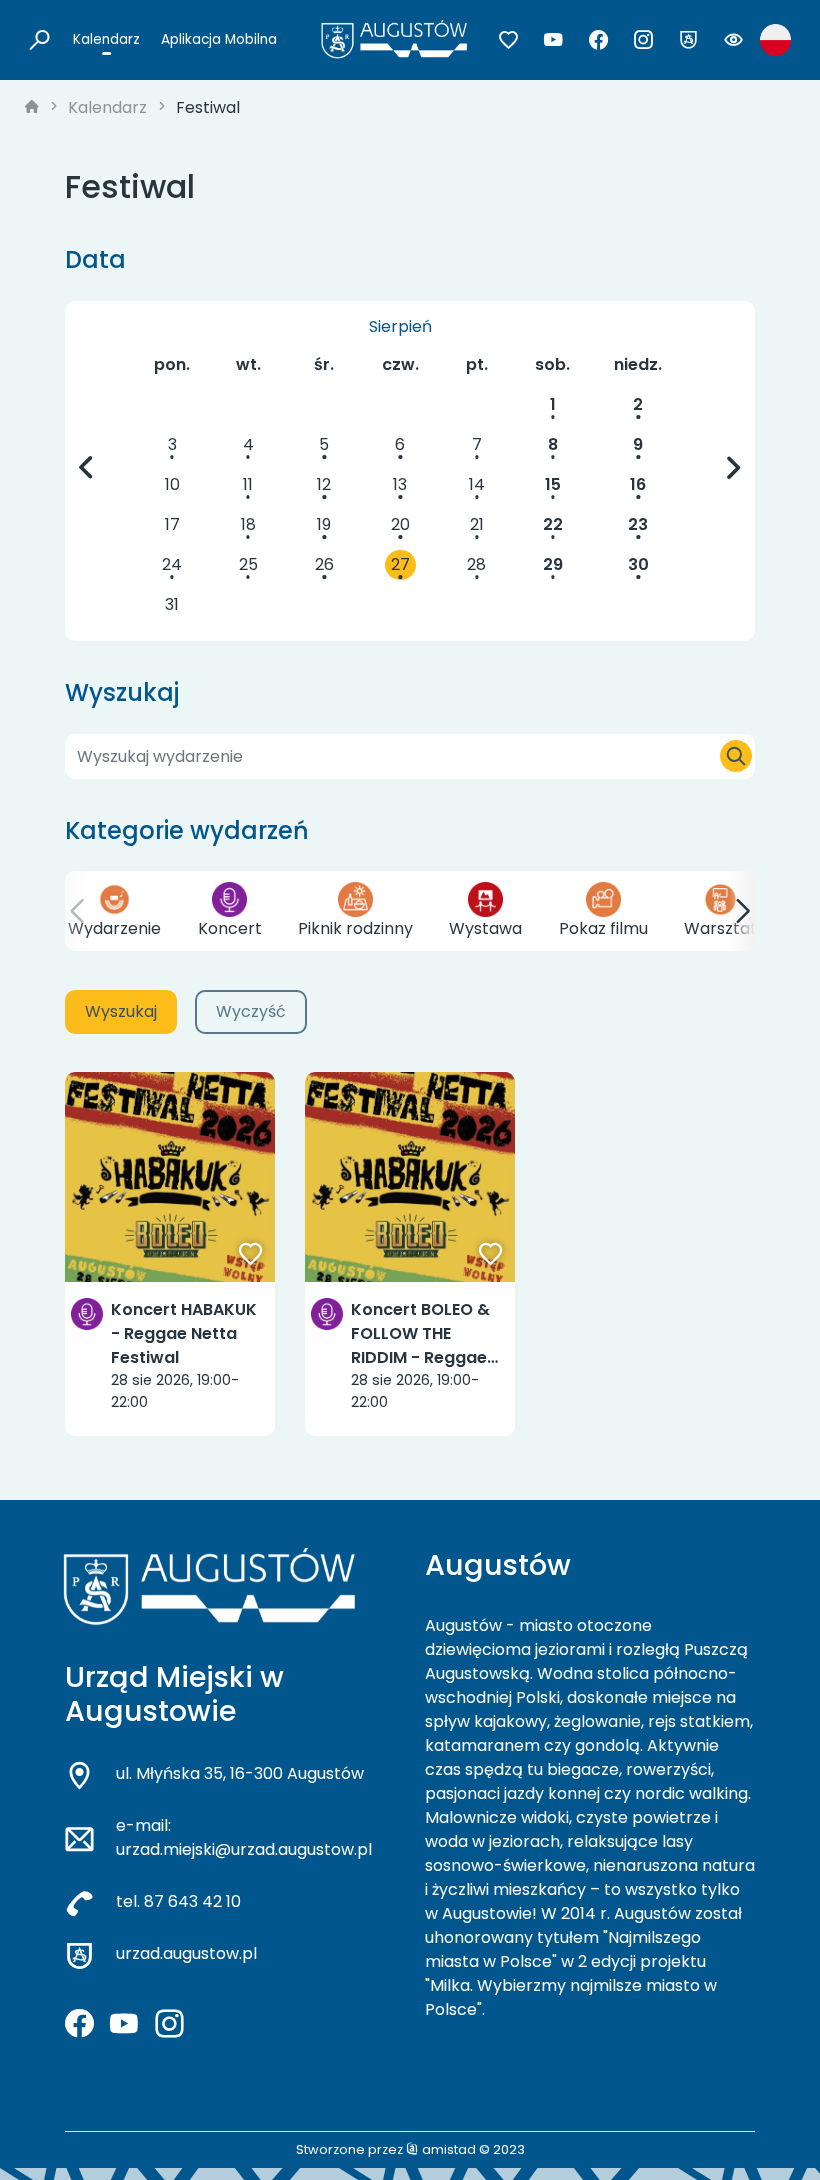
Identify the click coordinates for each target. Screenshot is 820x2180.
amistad (447, 2149)
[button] (78, 911)
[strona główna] (32, 108)
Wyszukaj (121, 1011)
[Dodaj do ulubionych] (251, 1256)
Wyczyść (251, 1011)
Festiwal (208, 107)
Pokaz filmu (603, 928)
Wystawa (485, 928)
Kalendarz (106, 39)
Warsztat (720, 928)
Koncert (230, 928)
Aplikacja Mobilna (219, 39)
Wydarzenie (114, 928)
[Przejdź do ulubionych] (508, 39)
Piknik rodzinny (355, 928)
